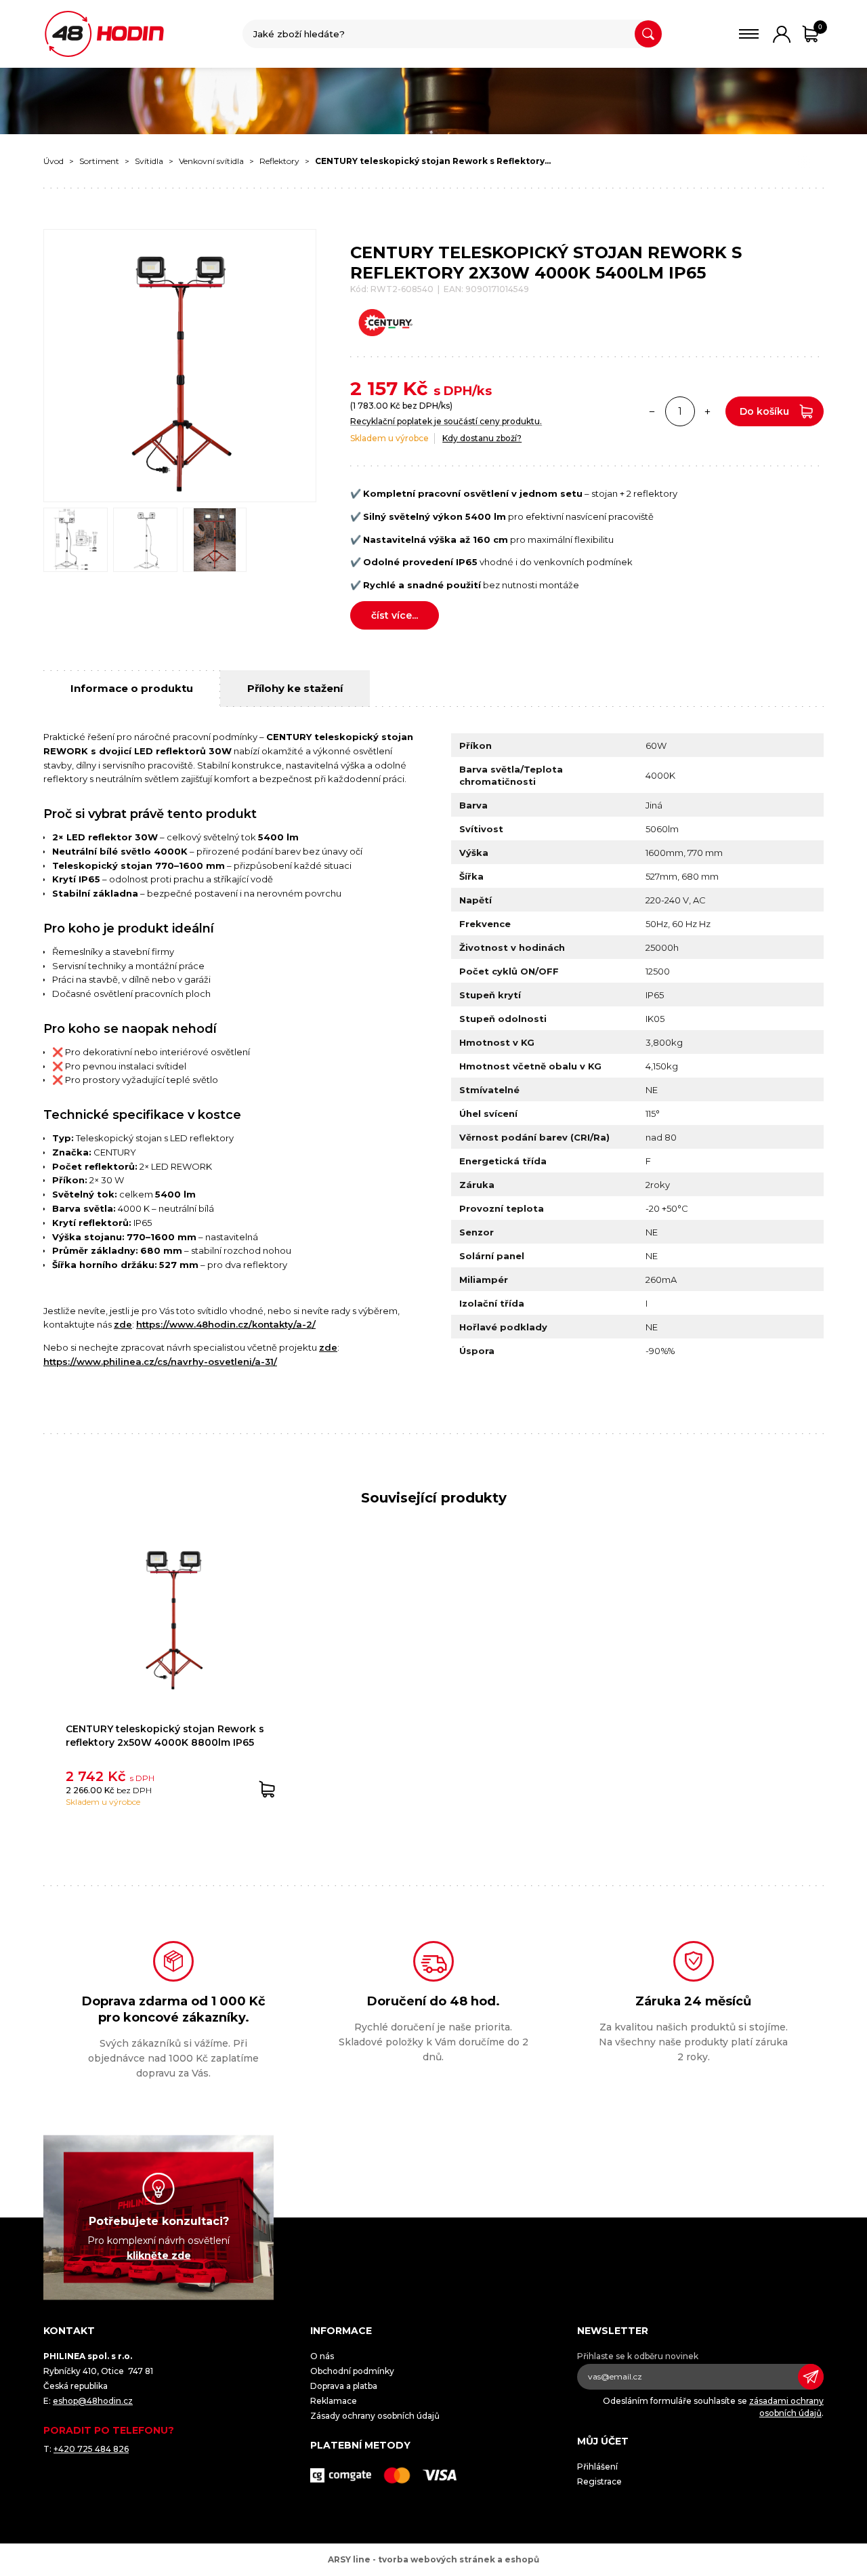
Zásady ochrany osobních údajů (375, 2416)
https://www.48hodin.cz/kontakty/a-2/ (226, 1324)
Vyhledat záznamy (648, 34)
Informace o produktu (132, 688)
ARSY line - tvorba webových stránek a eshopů (433, 2559)
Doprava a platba (344, 2386)
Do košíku (764, 411)
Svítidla (149, 161)
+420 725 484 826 (91, 2449)
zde (123, 1324)
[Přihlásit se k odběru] (811, 2377)
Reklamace (334, 2401)
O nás (322, 2356)
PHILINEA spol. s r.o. (104, 34)
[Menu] (749, 34)
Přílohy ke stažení (295, 688)
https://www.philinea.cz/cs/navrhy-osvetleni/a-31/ (160, 1362)
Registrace (599, 2481)
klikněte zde (159, 2255)
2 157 (374, 388)
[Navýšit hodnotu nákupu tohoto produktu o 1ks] (708, 411)
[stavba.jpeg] (215, 540)
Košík (820, 27)
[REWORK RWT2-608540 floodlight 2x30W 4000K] (180, 366)
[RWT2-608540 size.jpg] (76, 540)
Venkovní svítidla (211, 161)
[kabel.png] (145, 540)
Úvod (54, 161)
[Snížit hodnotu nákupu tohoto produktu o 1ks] (652, 411)
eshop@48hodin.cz (93, 2401)
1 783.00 (371, 406)
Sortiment (99, 161)
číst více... (395, 615)
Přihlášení (597, 2467)
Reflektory (279, 161)
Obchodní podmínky (352, 2371)
